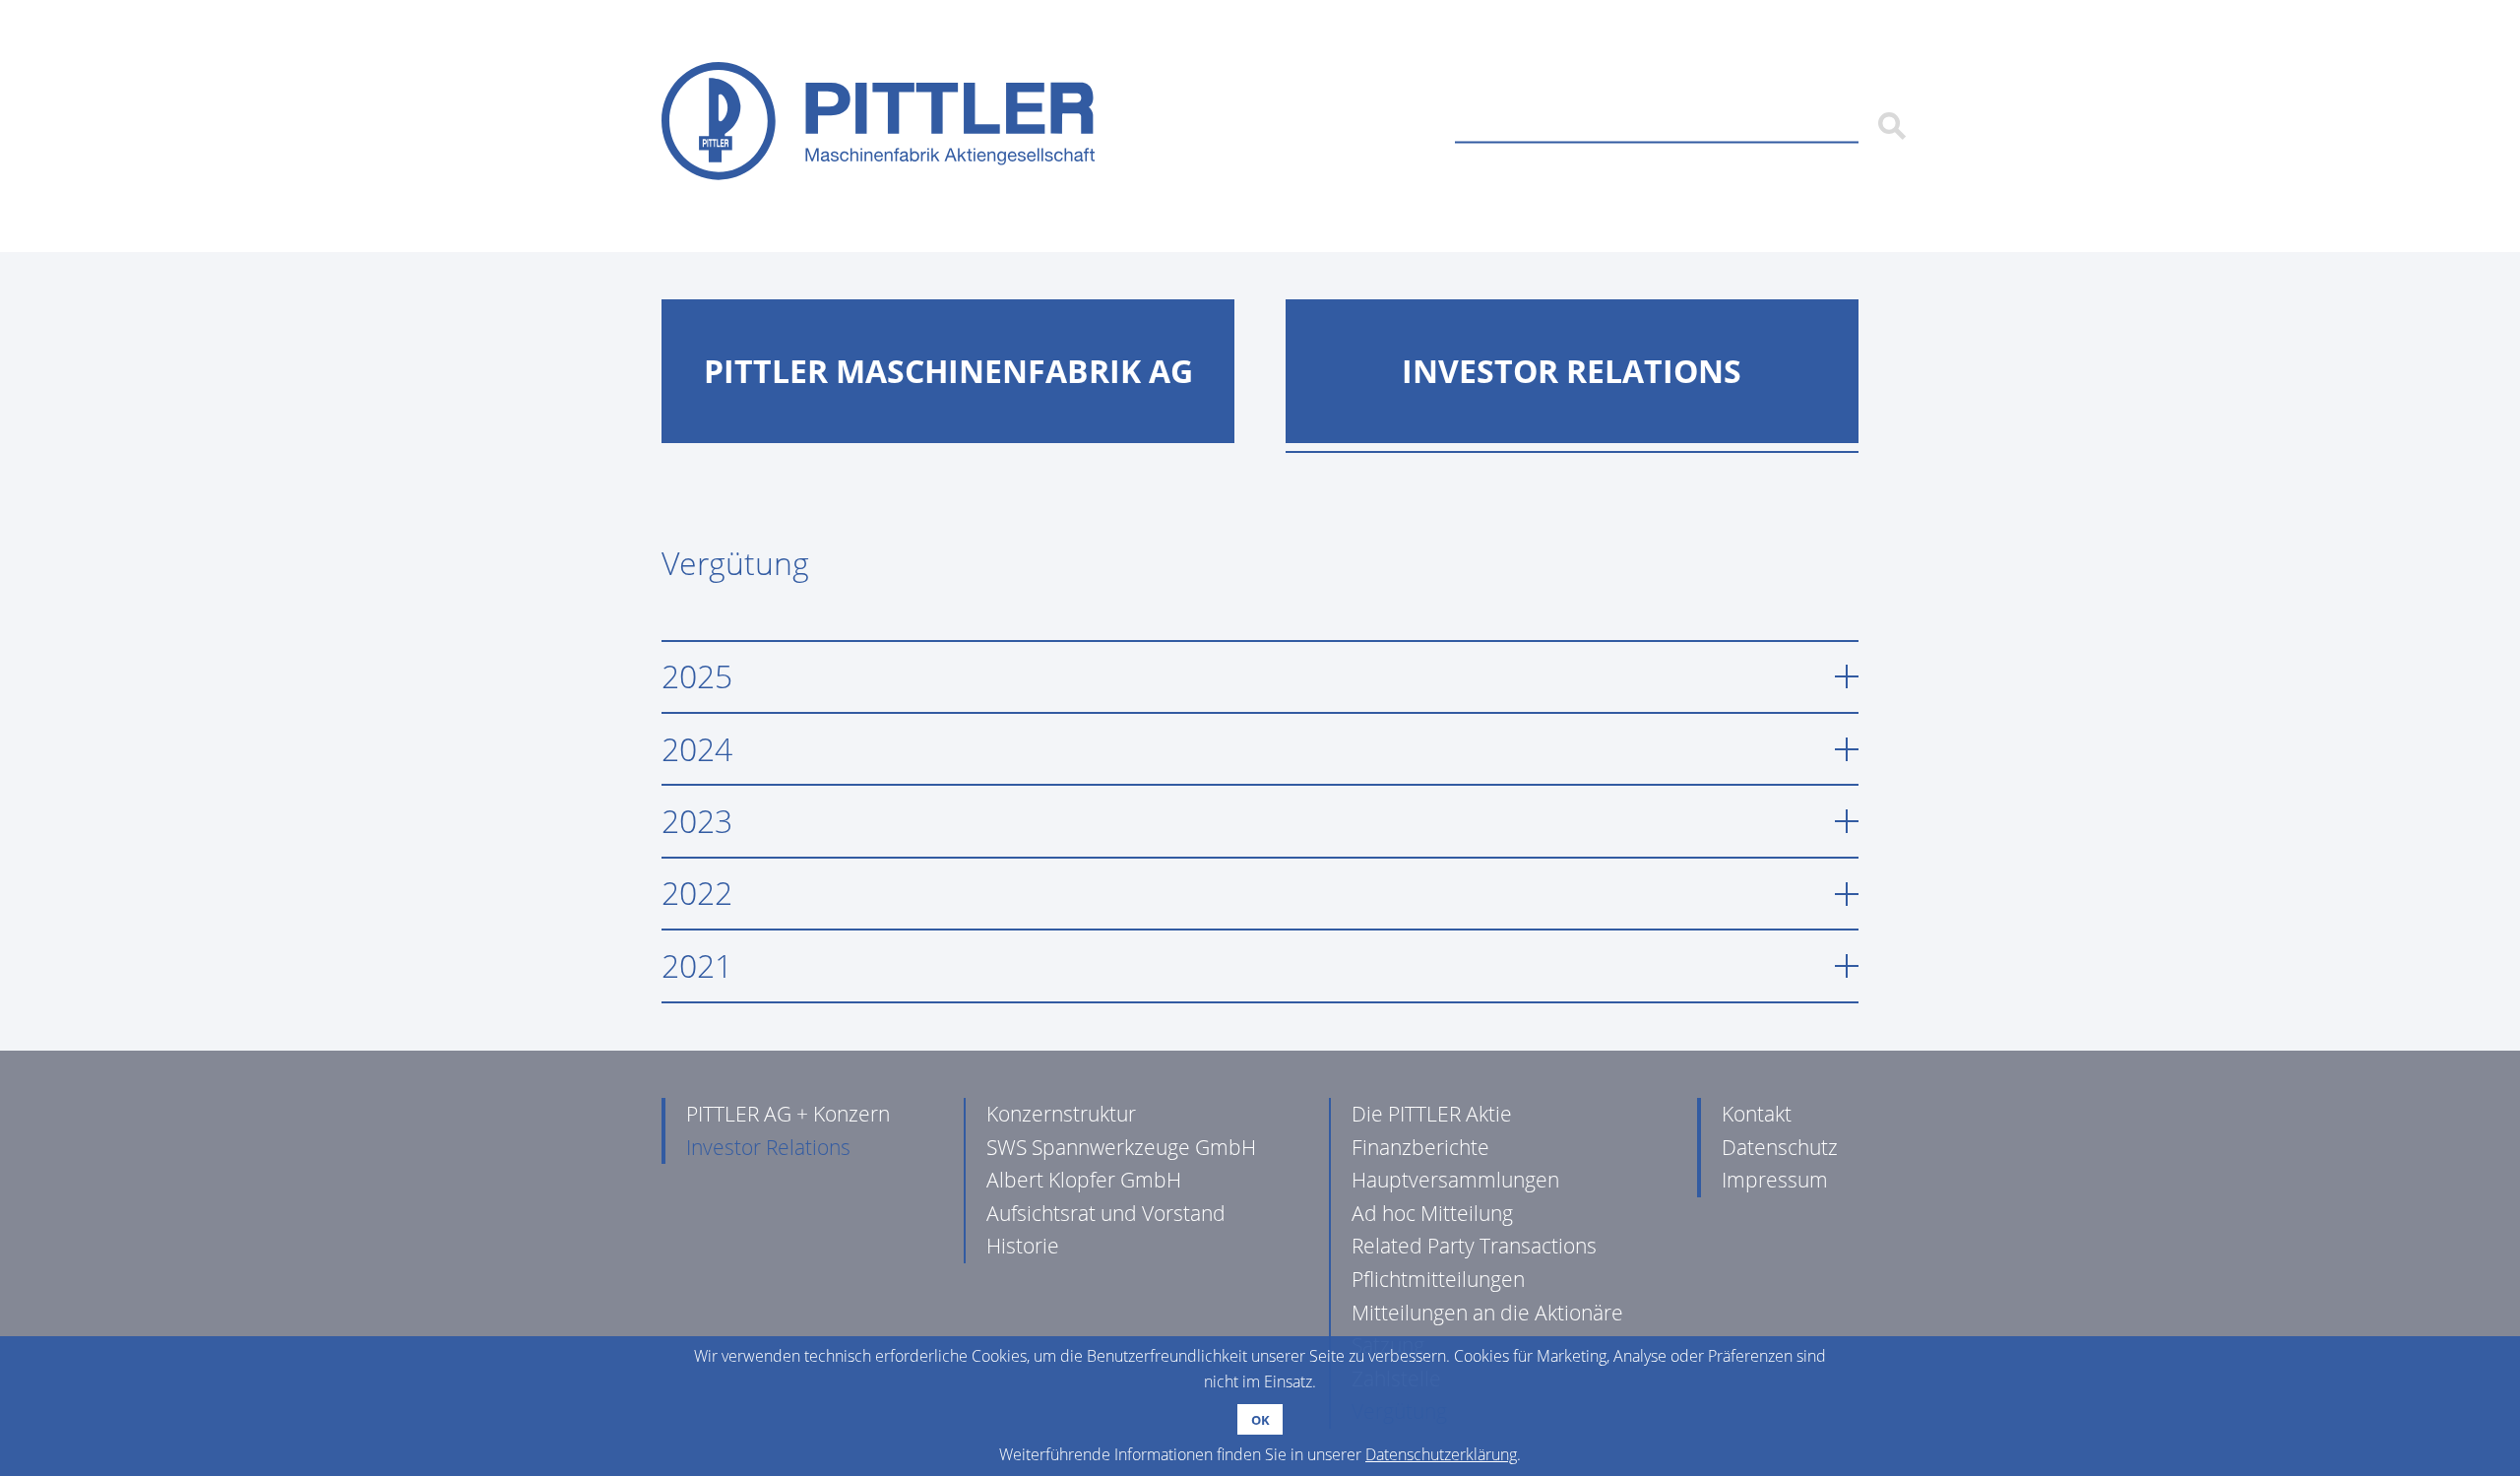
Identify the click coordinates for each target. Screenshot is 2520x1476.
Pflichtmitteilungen (1438, 1279)
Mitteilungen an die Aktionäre (1487, 1313)
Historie (1023, 1246)
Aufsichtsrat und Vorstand (1106, 1213)
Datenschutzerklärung (1441, 1454)
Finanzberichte (1420, 1147)
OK (1260, 1420)
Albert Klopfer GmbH (1084, 1180)
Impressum (1775, 1180)
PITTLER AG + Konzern (788, 1114)
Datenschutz (1780, 1147)
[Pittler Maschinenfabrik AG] (878, 126)
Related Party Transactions (1474, 1246)
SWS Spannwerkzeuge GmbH (1121, 1147)
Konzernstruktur (1061, 1114)
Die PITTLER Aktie (1432, 1114)
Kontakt (1757, 1114)
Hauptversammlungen (1455, 1180)
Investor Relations (768, 1147)
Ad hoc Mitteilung (1432, 1213)
